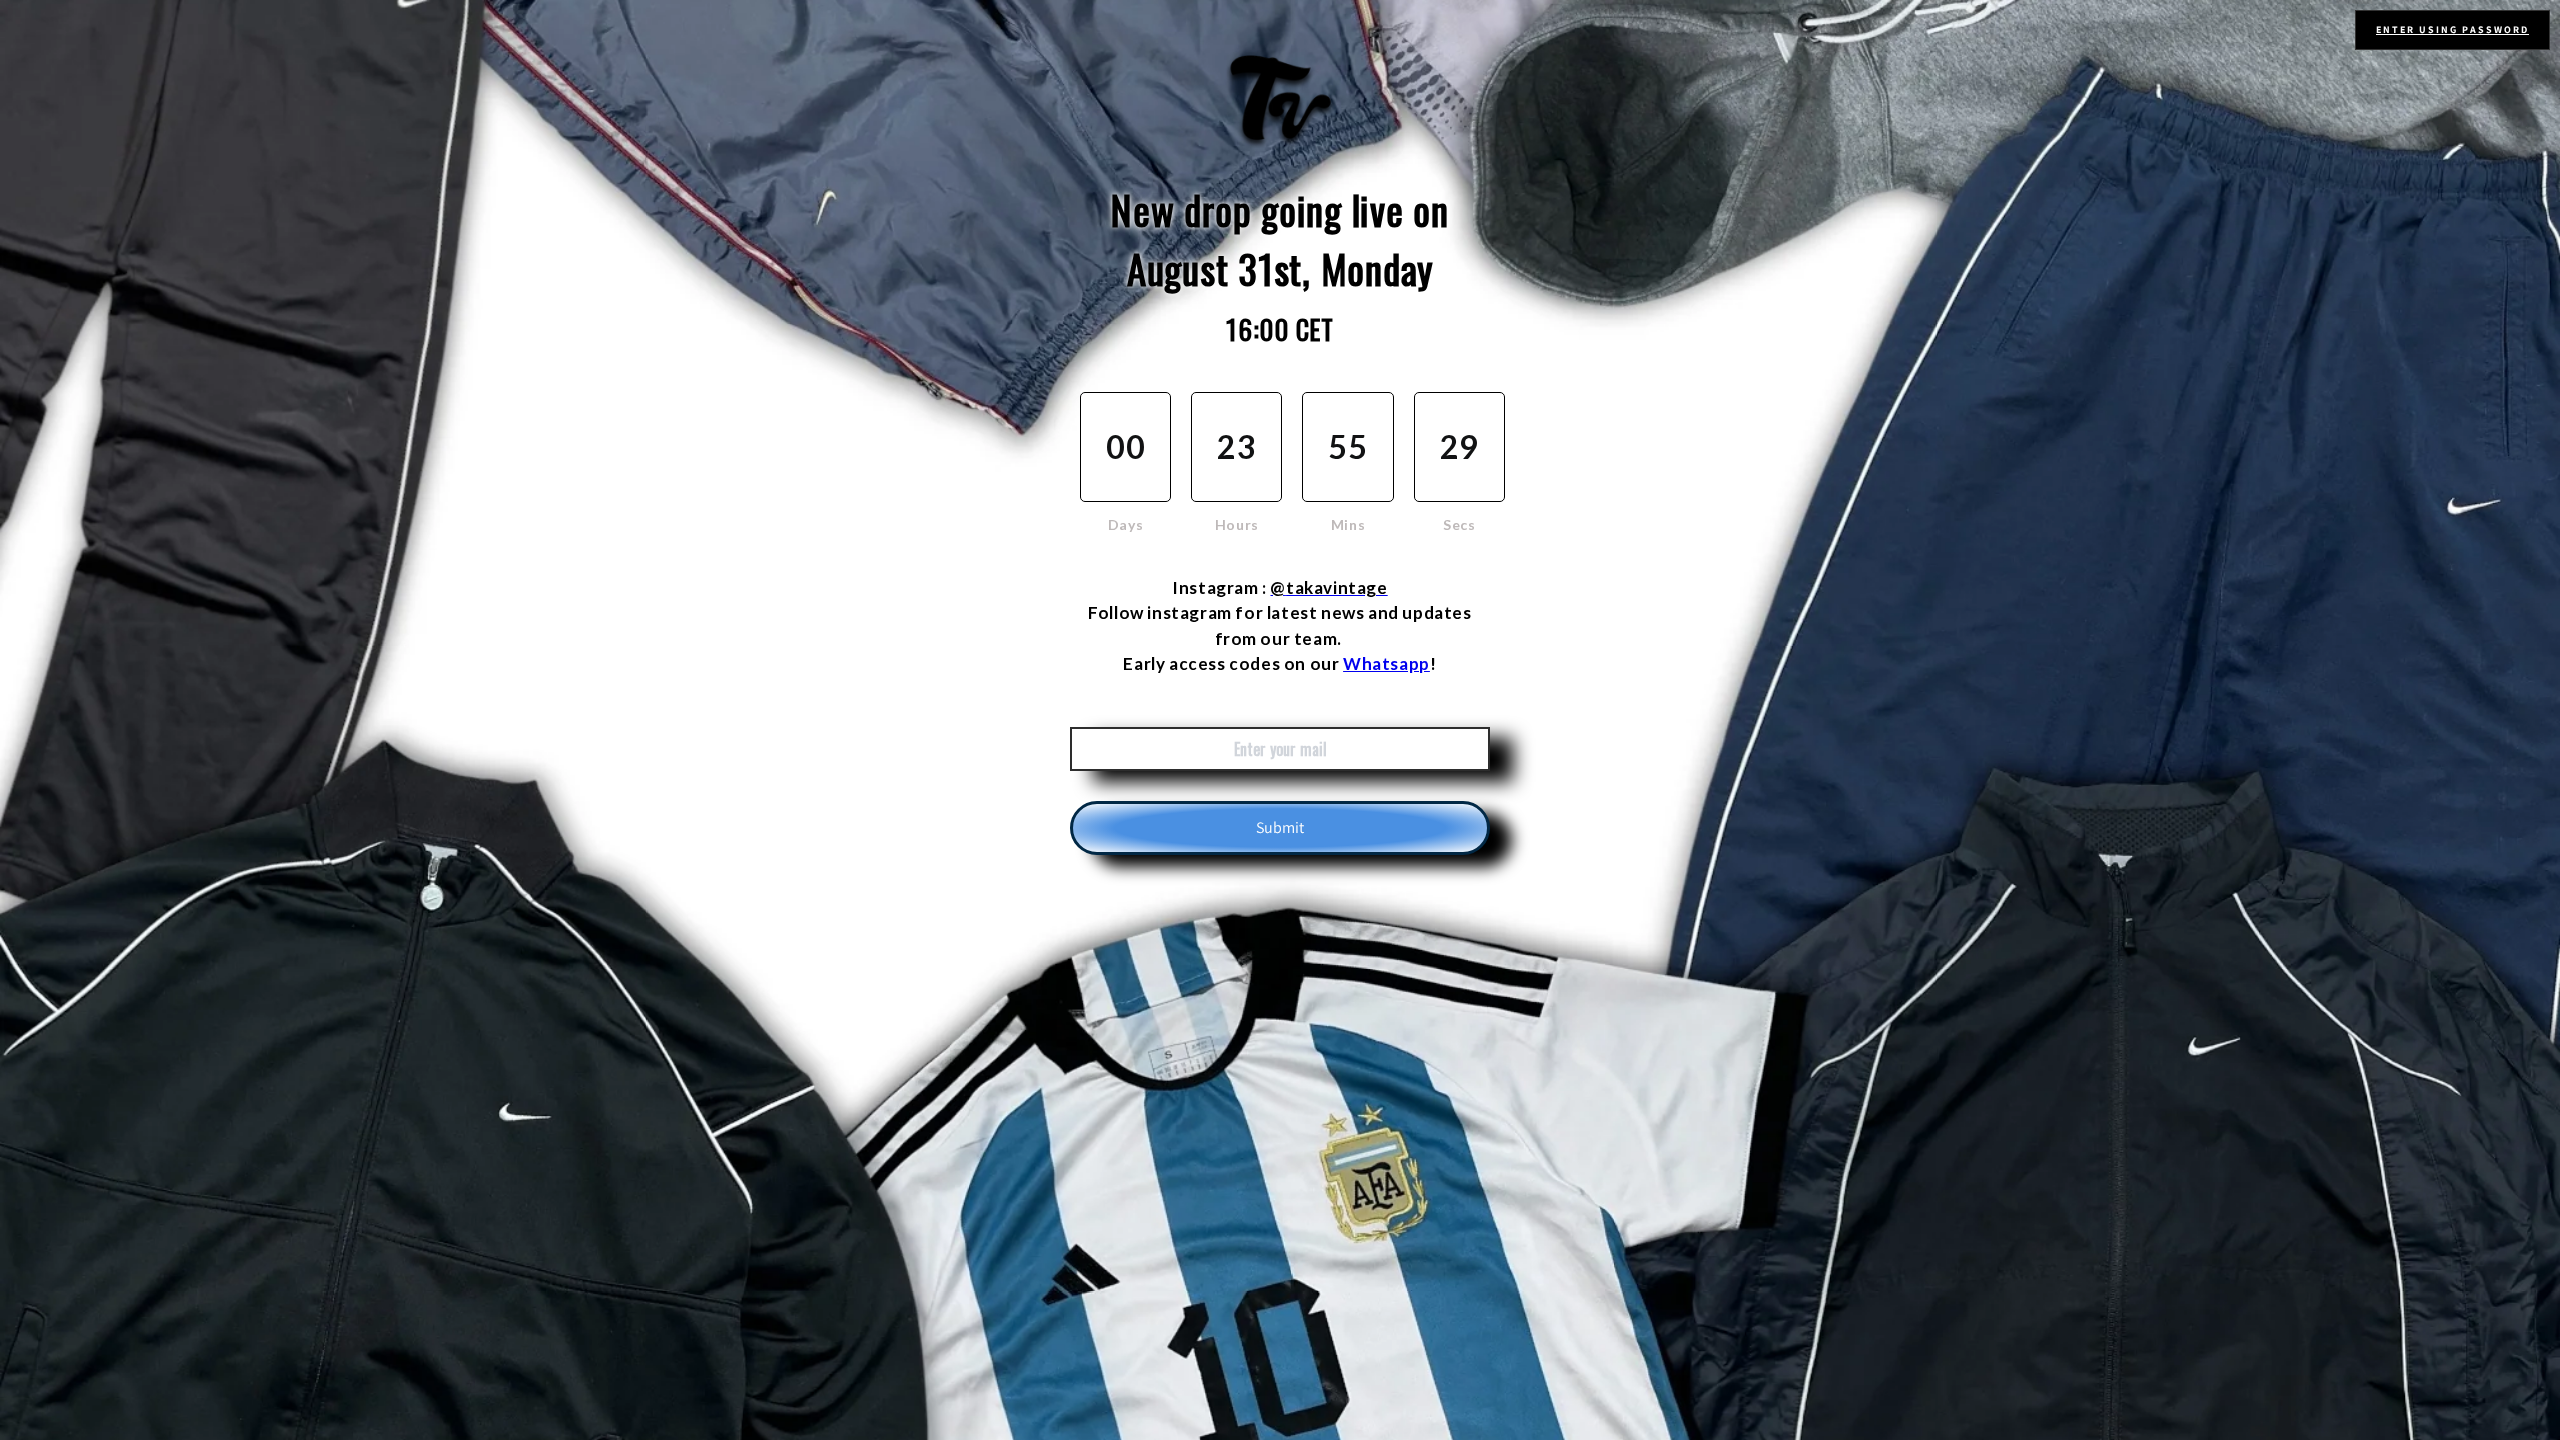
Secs (1459, 524)
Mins (1348, 524)
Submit (1280, 827)
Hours (1237, 524)
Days (1125, 524)
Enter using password (2452, 29)
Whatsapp (1386, 663)
